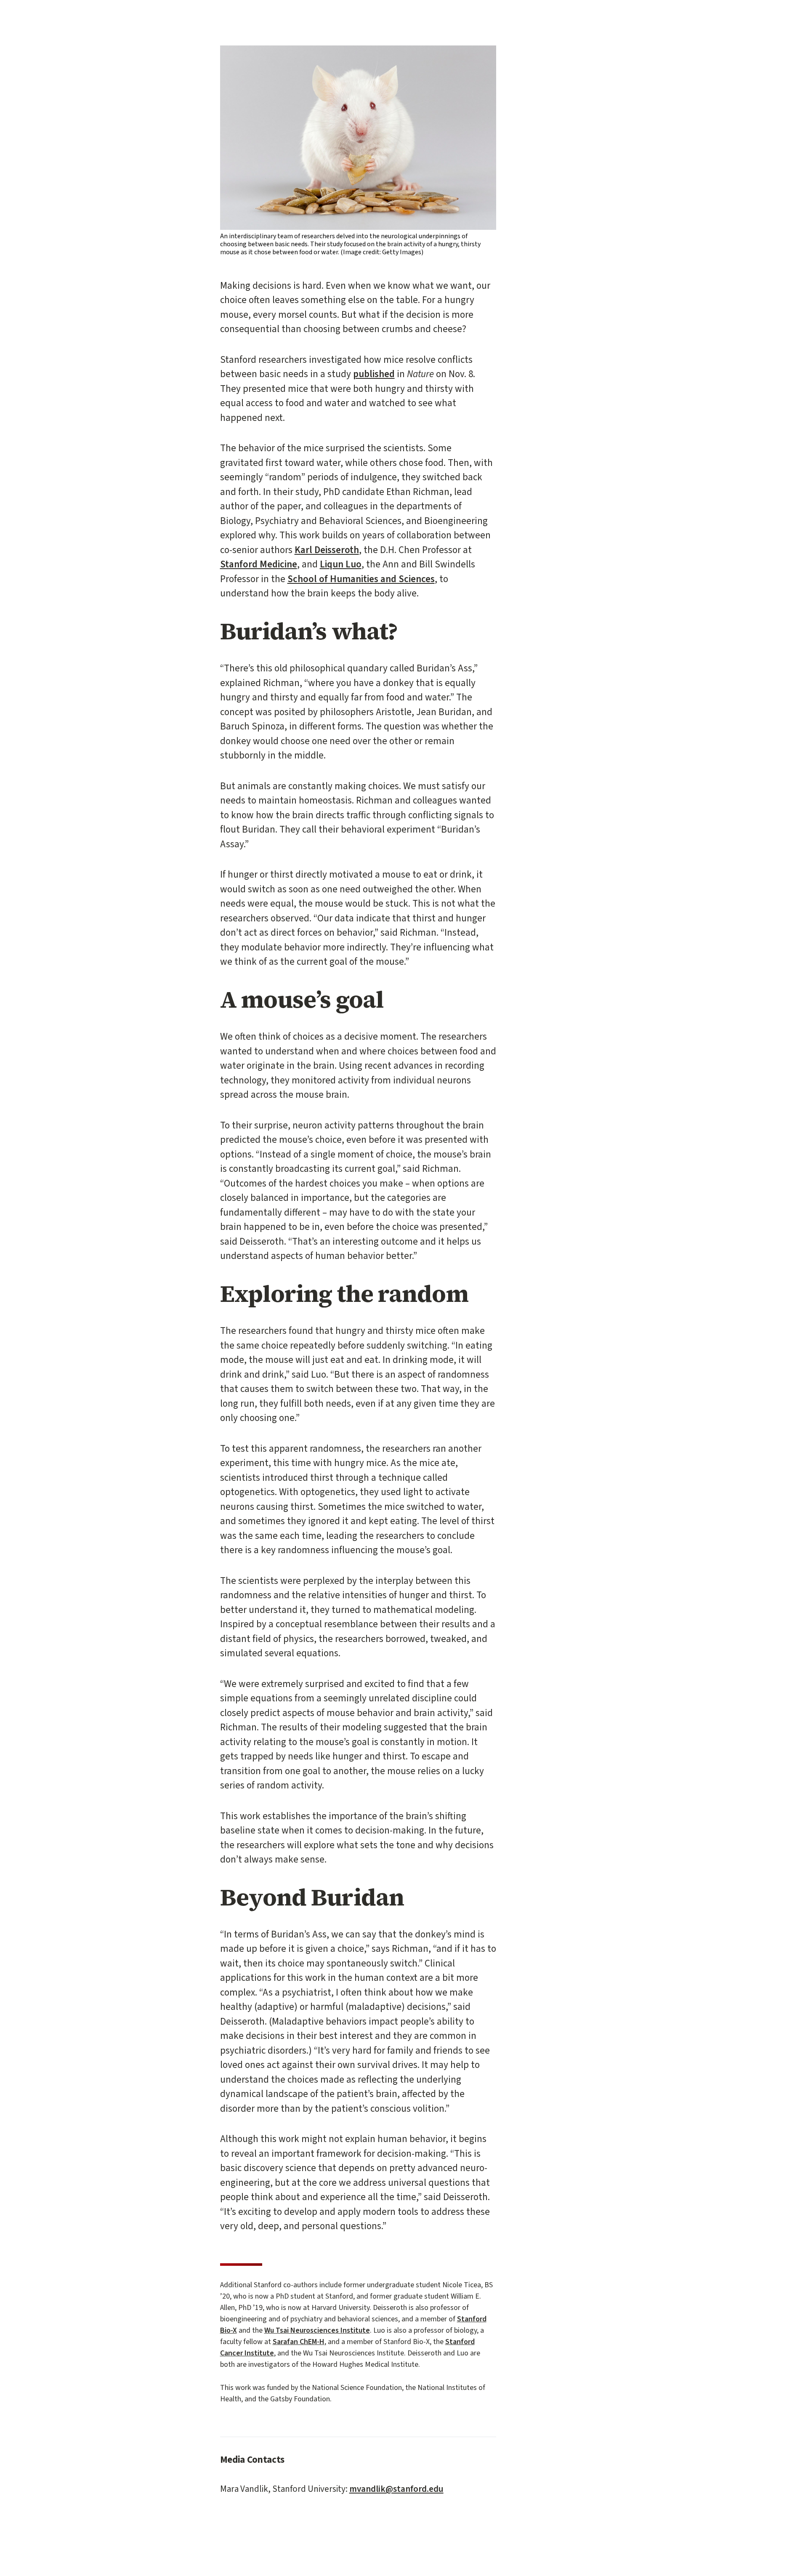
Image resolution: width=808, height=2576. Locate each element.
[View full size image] (358, 137)
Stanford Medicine (259, 564)
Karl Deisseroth (327, 550)
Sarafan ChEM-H (299, 2342)
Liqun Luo (341, 564)
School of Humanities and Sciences (361, 579)
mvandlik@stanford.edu (396, 2489)
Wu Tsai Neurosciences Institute (317, 2330)
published (374, 374)
